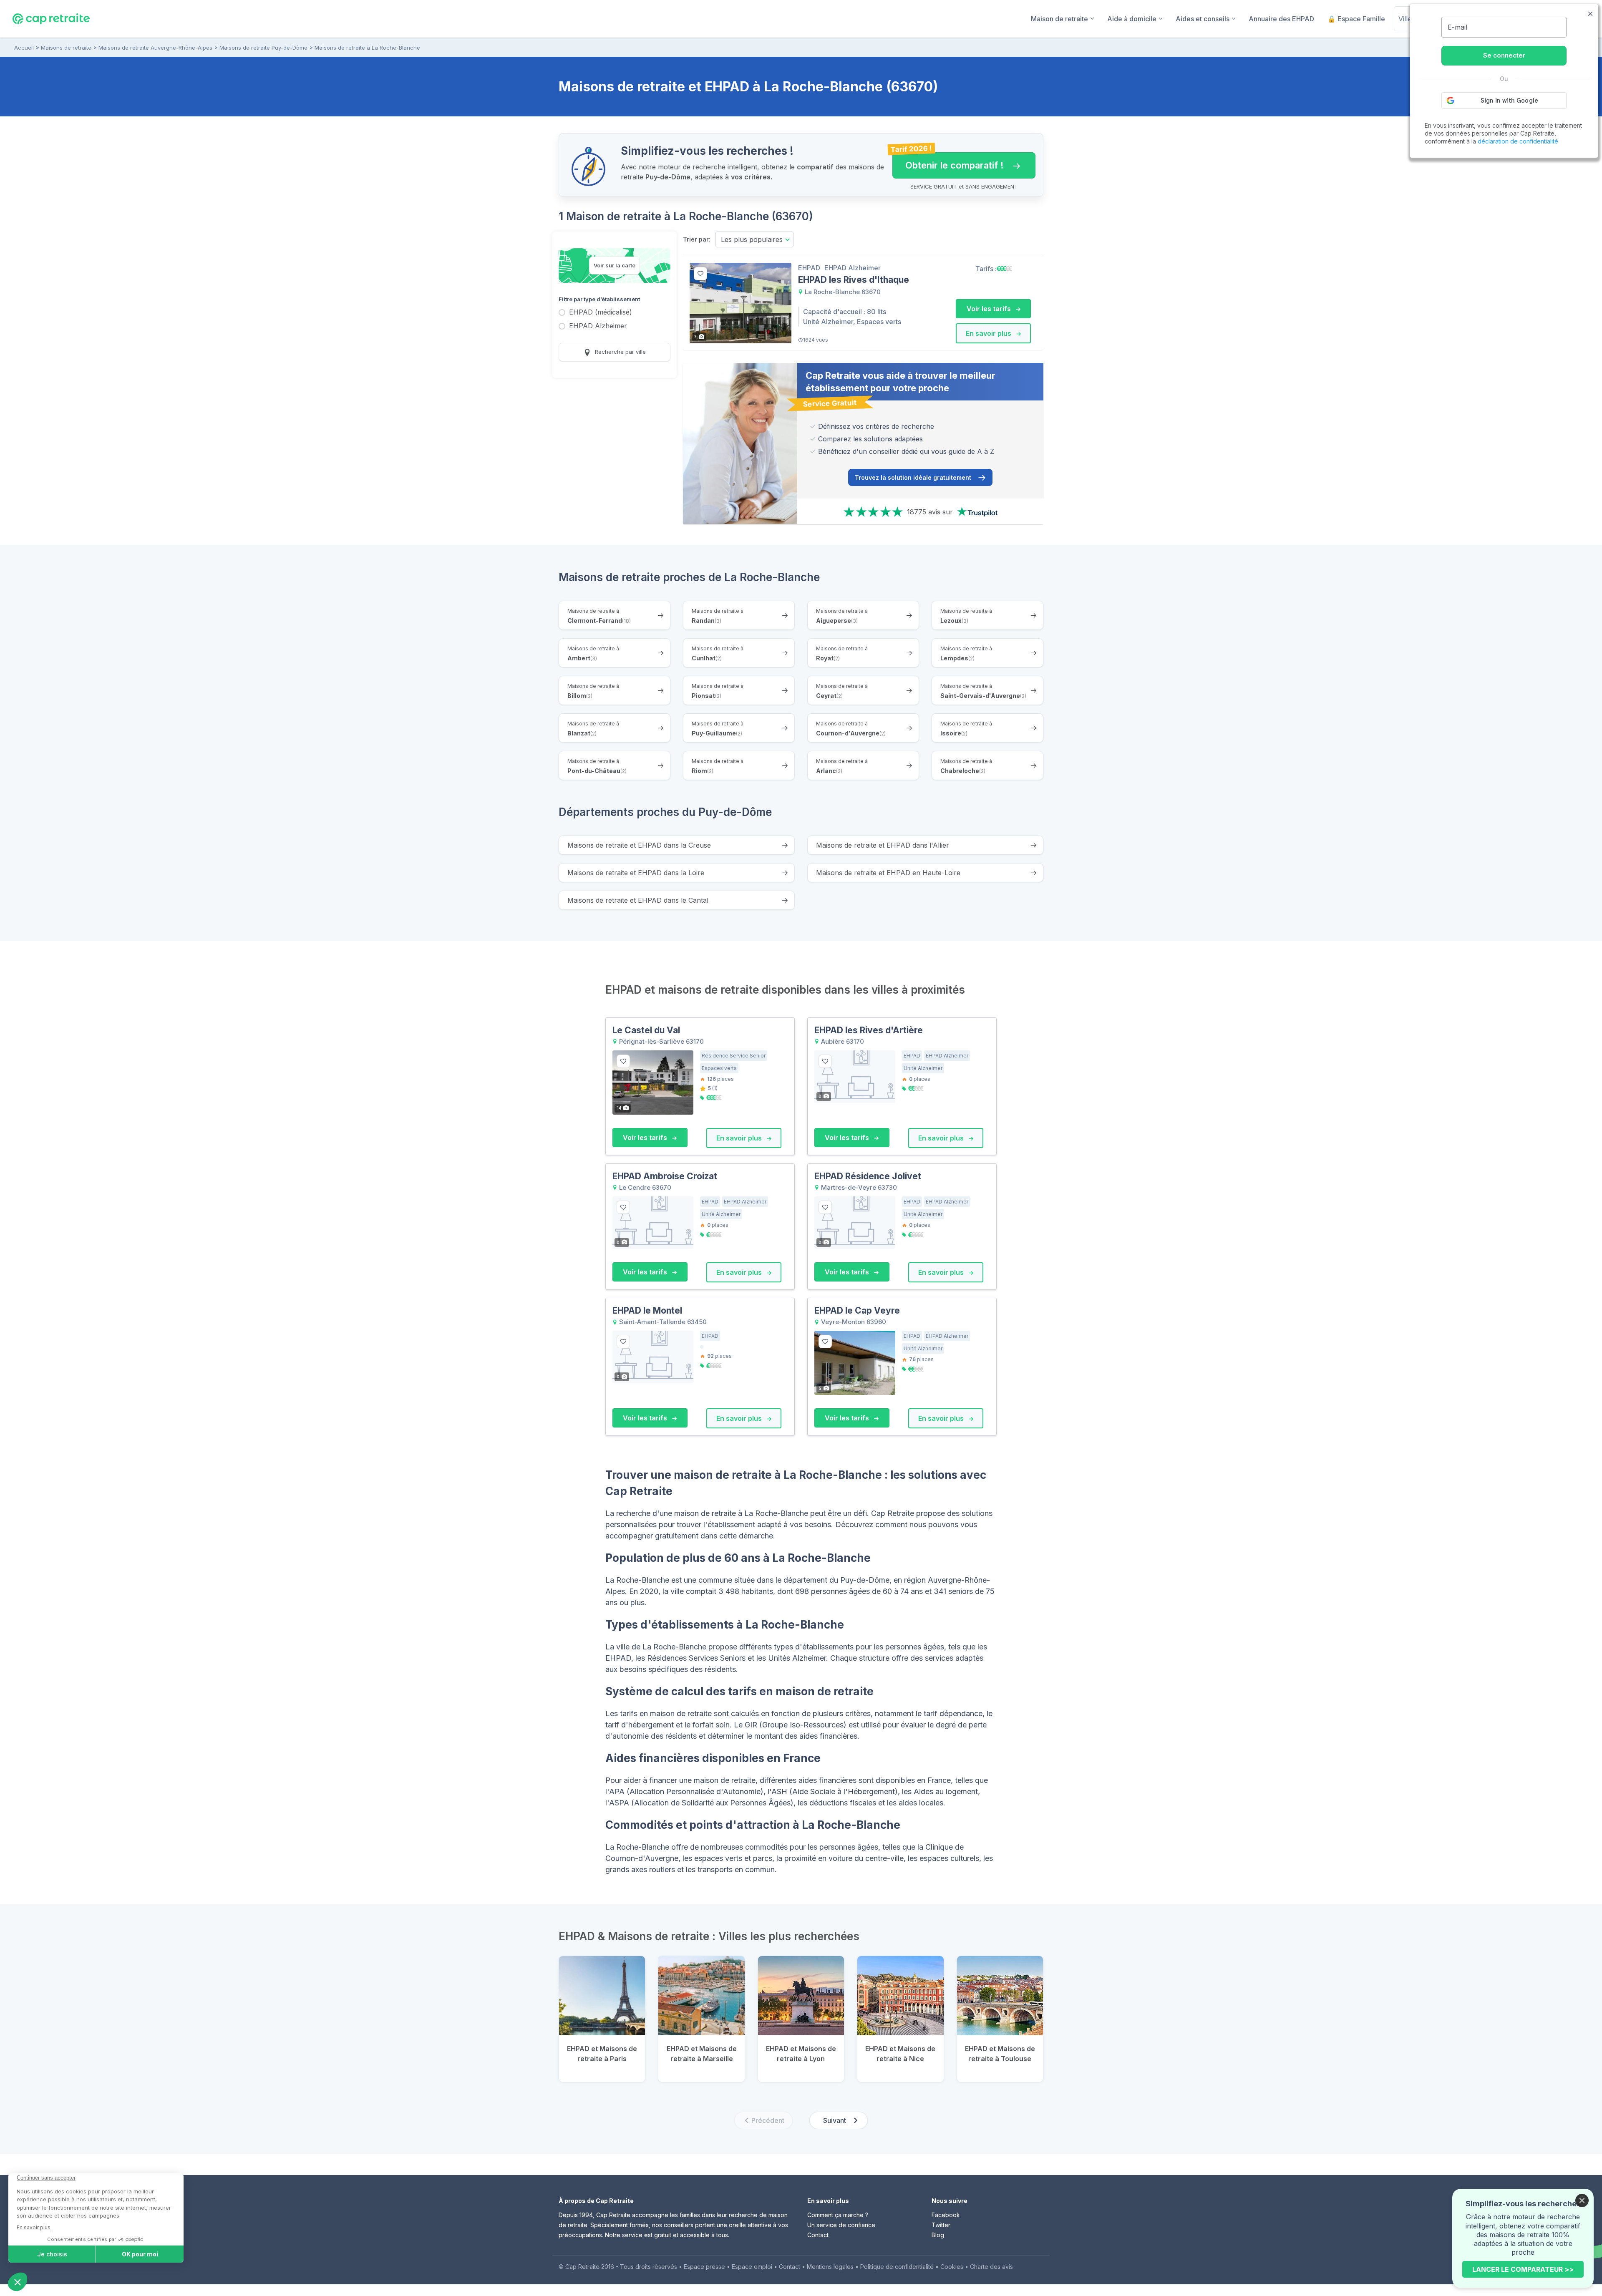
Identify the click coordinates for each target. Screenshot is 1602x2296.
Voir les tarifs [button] (990, 309)
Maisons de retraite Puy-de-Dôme (263, 48)
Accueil (24, 48)
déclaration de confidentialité (1518, 141)
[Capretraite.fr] (51, 18)
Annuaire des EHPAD (1281, 19)
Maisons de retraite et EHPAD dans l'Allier (883, 845)
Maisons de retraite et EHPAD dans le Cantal (638, 900)
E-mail (1457, 27)
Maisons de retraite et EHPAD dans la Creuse (639, 845)
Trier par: (697, 239)
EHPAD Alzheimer (598, 326)
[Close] (1582, 2200)
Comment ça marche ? (838, 2215)
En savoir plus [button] (989, 333)
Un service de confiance (841, 2225)
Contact (818, 2235)
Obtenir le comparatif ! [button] (948, 161)
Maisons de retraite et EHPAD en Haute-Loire (888, 873)
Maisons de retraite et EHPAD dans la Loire (636, 873)
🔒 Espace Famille (1356, 19)
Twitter (941, 2225)
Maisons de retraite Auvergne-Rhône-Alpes (155, 48)
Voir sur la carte (615, 265)
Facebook (946, 2215)
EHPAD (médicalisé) (601, 313)
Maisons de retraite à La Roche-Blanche (367, 48)
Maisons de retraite (66, 48)
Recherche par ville (620, 352)
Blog (938, 2235)
